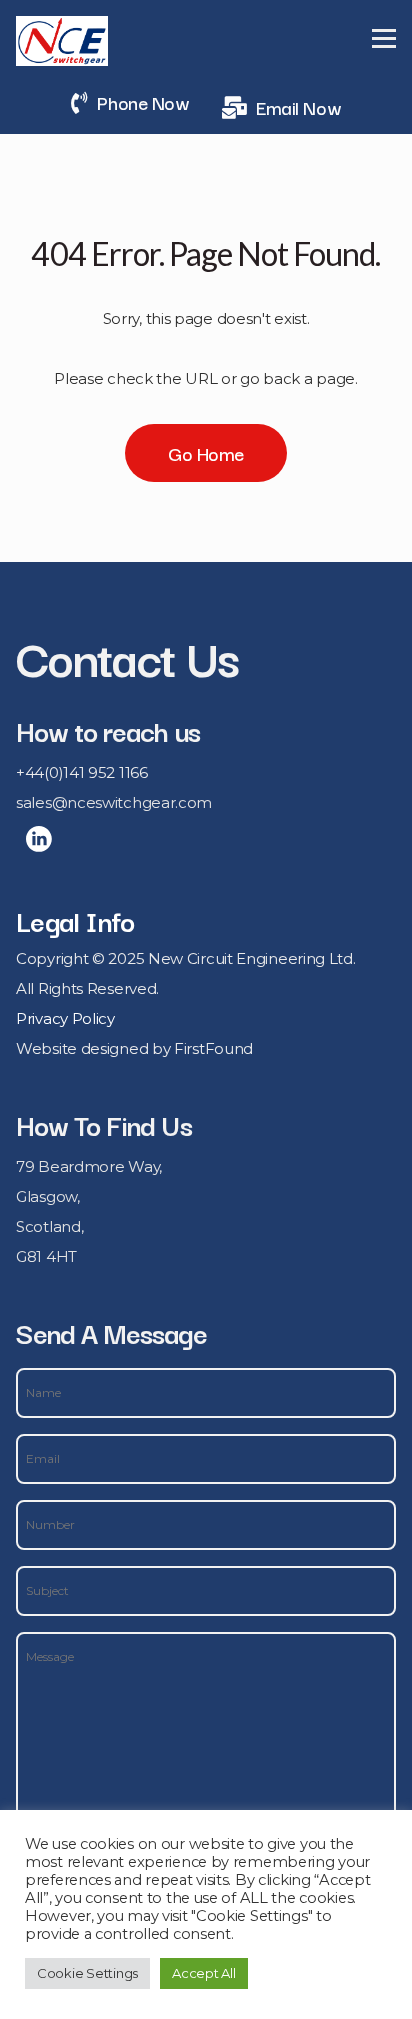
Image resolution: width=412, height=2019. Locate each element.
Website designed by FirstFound (134, 1048)
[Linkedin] (39, 839)
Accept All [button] (203, 1973)
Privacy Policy (65, 1018)
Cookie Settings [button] (87, 1973)
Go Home (206, 453)
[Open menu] (384, 38)
